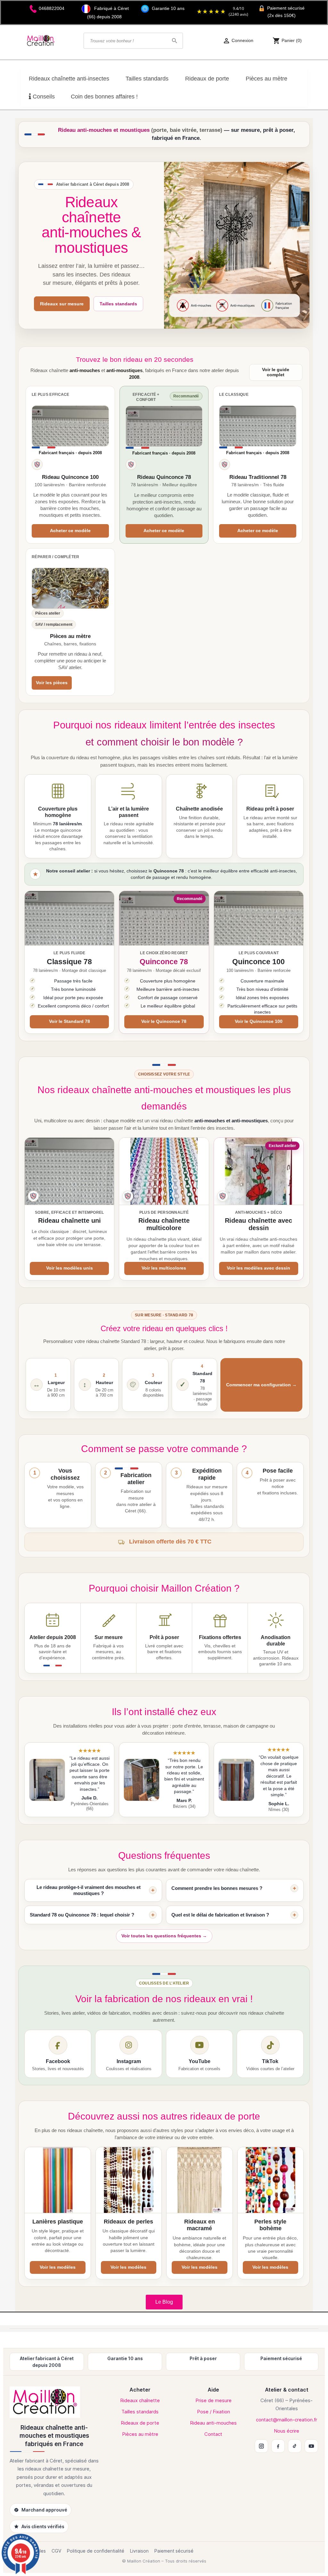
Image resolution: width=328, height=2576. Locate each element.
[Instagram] (261, 2446)
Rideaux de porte (140, 2423)
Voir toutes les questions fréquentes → (164, 1936)
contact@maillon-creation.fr (287, 2420)
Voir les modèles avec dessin (258, 1268)
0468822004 (52, 8)
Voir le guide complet (276, 372)
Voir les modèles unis (70, 1268)
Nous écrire (287, 2431)
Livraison (139, 2551)
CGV (56, 2551)
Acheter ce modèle (70, 531)
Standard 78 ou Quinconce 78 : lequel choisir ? (82, 1915)
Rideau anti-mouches (213, 2423)
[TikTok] (295, 2446)
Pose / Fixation (213, 2412)
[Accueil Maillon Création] (54, 2402)
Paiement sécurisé (174, 2551)
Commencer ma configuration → (261, 1385)
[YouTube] (311, 2446)
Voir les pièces (52, 683)
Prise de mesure (213, 2400)
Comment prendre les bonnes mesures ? (217, 1888)
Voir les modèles (58, 2267)
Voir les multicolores (164, 1268)
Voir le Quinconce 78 (164, 1021)
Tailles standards (118, 304)
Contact (213, 2434)
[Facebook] (278, 2446)
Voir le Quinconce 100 (259, 1021)
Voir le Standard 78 (70, 1021)
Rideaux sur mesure (62, 304)
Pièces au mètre (140, 2434)
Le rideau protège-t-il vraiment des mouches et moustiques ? (89, 1890)
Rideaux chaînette (140, 2400)
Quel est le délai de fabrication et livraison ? (220, 1915)
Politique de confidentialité (96, 2551)
